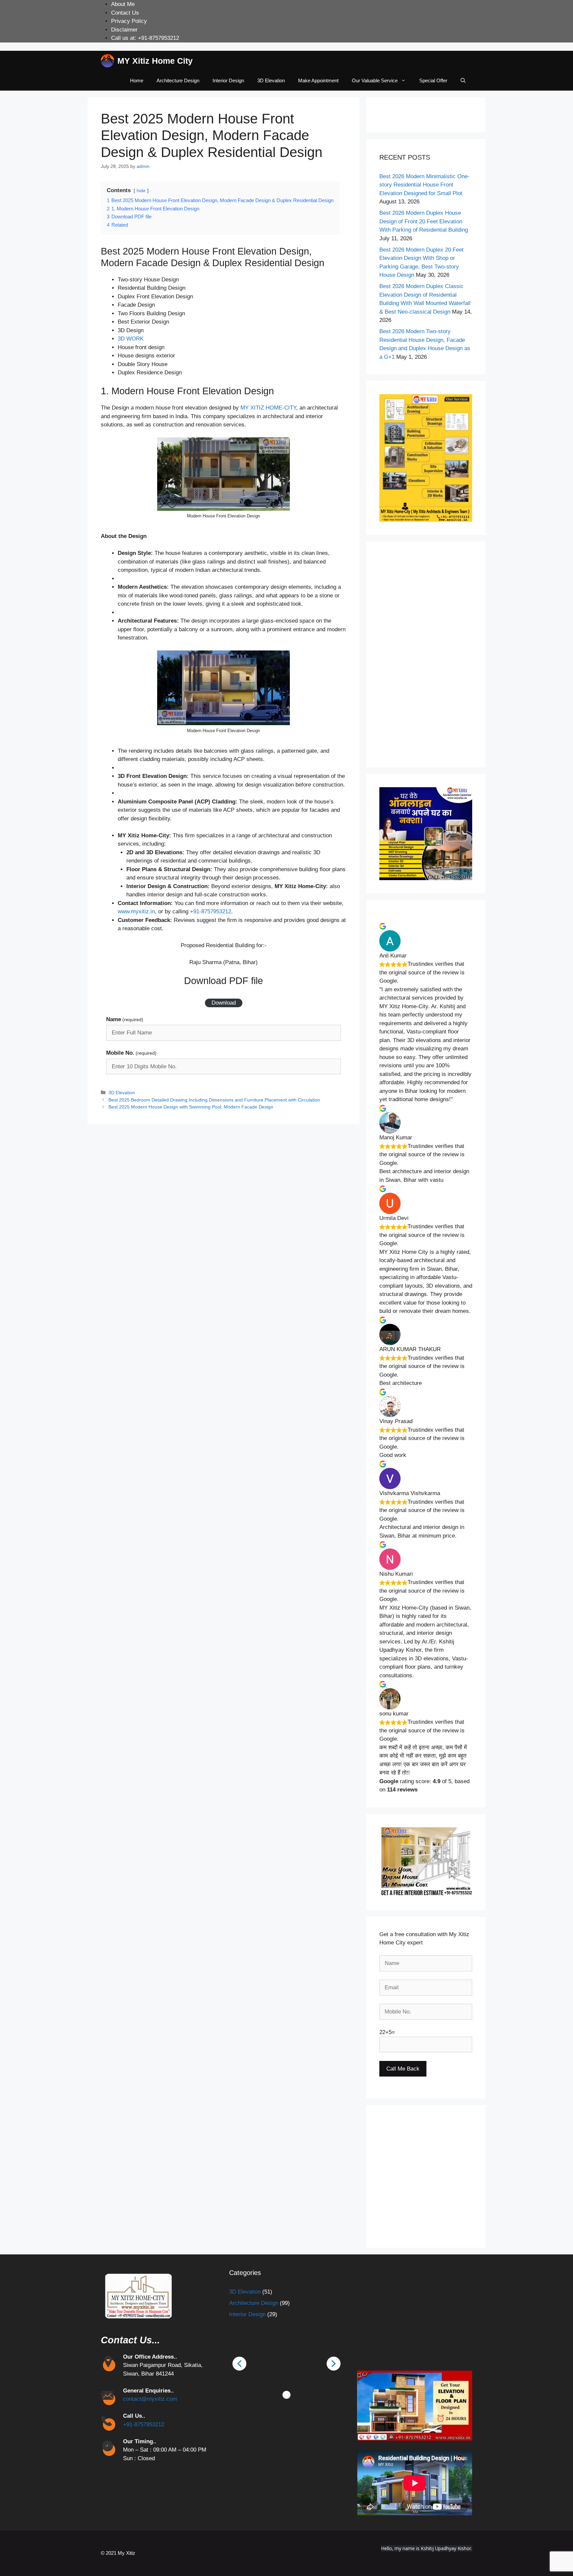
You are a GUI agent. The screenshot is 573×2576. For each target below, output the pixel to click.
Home (137, 80)
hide (141, 191)
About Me (123, 4)
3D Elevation (271, 80)
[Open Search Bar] (463, 81)
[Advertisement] (426, 654)
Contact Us (125, 13)
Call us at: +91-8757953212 (145, 38)
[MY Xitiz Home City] (107, 61)
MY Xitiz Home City (155, 61)
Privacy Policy (129, 21)
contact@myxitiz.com (150, 2399)
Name (125, 1019)
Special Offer (433, 80)
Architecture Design (178, 80)
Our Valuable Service (375, 80)
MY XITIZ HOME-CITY (268, 408)
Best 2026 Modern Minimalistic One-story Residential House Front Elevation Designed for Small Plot (424, 185)
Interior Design (228, 80)
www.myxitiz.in (136, 911)
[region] (287, 2363)
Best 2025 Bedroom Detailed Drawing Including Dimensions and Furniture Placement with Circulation (214, 1100)
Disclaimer (124, 30)
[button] (385, 2177)
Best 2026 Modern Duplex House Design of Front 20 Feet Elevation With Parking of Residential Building (424, 221)
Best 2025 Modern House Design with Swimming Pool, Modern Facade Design (191, 1107)
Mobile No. (131, 1053)
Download (224, 1003)
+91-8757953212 (211, 911)
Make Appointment (318, 80)
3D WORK (131, 339)
